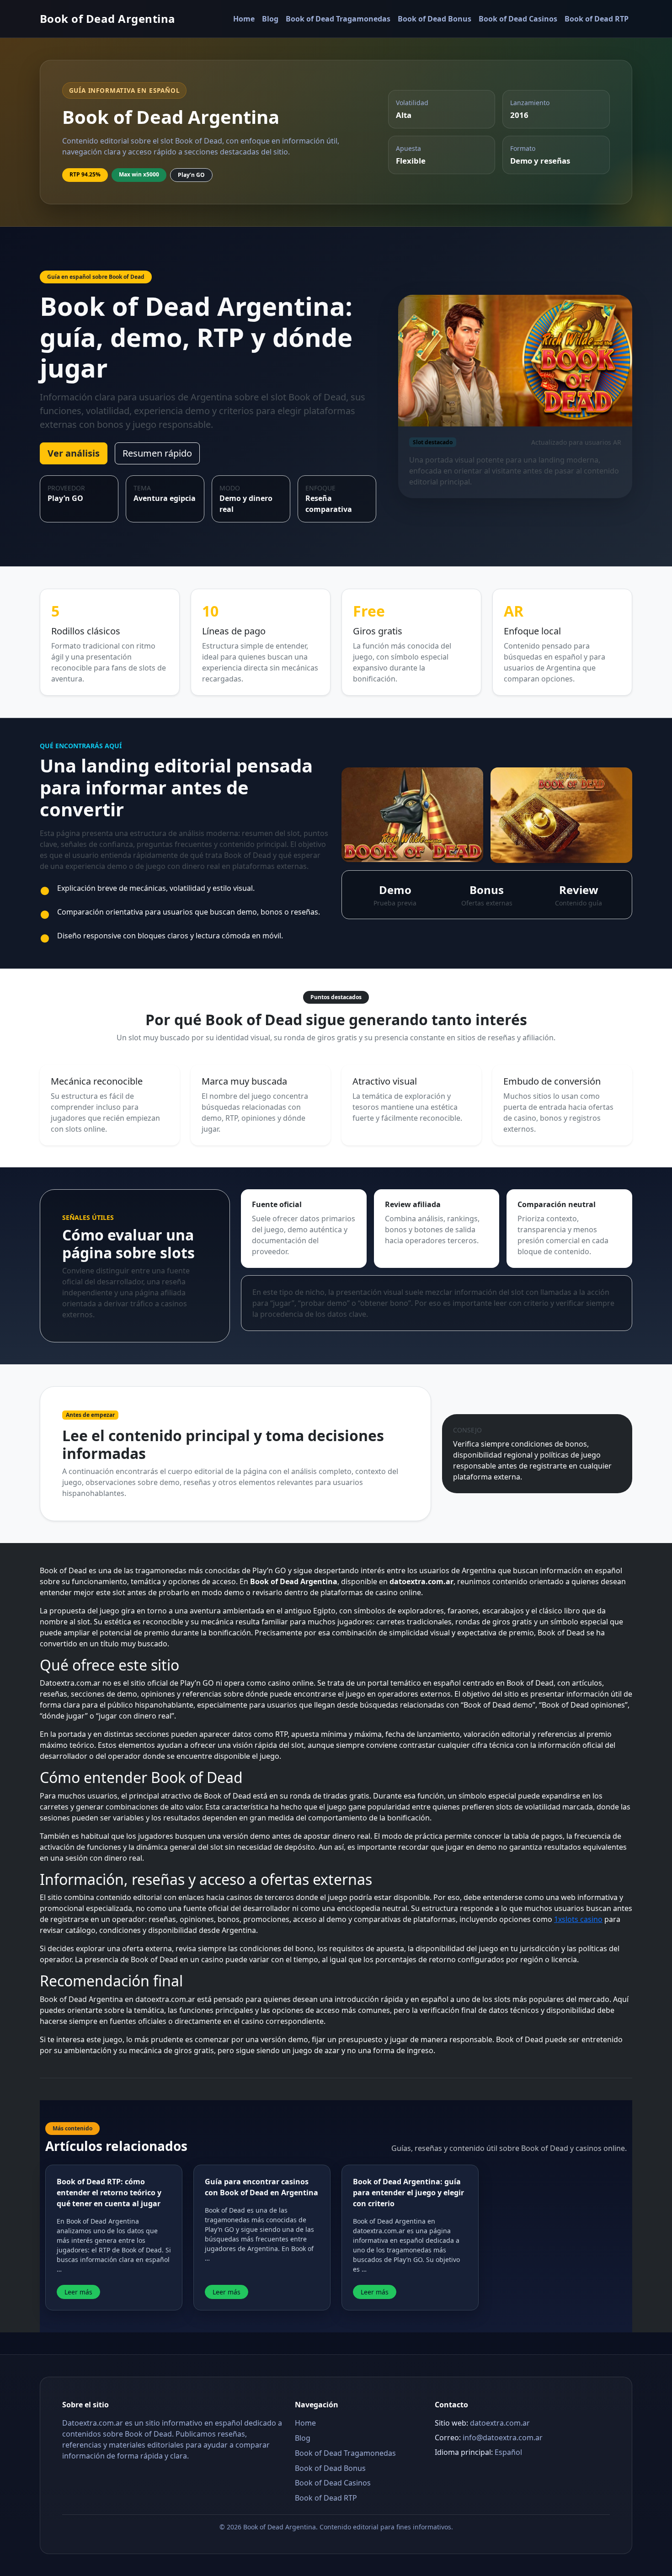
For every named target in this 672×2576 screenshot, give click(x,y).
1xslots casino (578, 1919)
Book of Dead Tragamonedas (338, 19)
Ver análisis (74, 453)
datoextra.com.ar (500, 2423)
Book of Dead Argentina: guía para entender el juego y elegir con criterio (408, 2193)
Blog (270, 19)
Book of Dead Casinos (518, 19)
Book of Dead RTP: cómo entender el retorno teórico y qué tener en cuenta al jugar (109, 2193)
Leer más (78, 2292)
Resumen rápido (157, 453)
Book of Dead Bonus (435, 19)
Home (244, 19)
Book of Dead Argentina (108, 19)
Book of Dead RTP (597, 19)
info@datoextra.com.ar (503, 2438)
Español (508, 2452)
